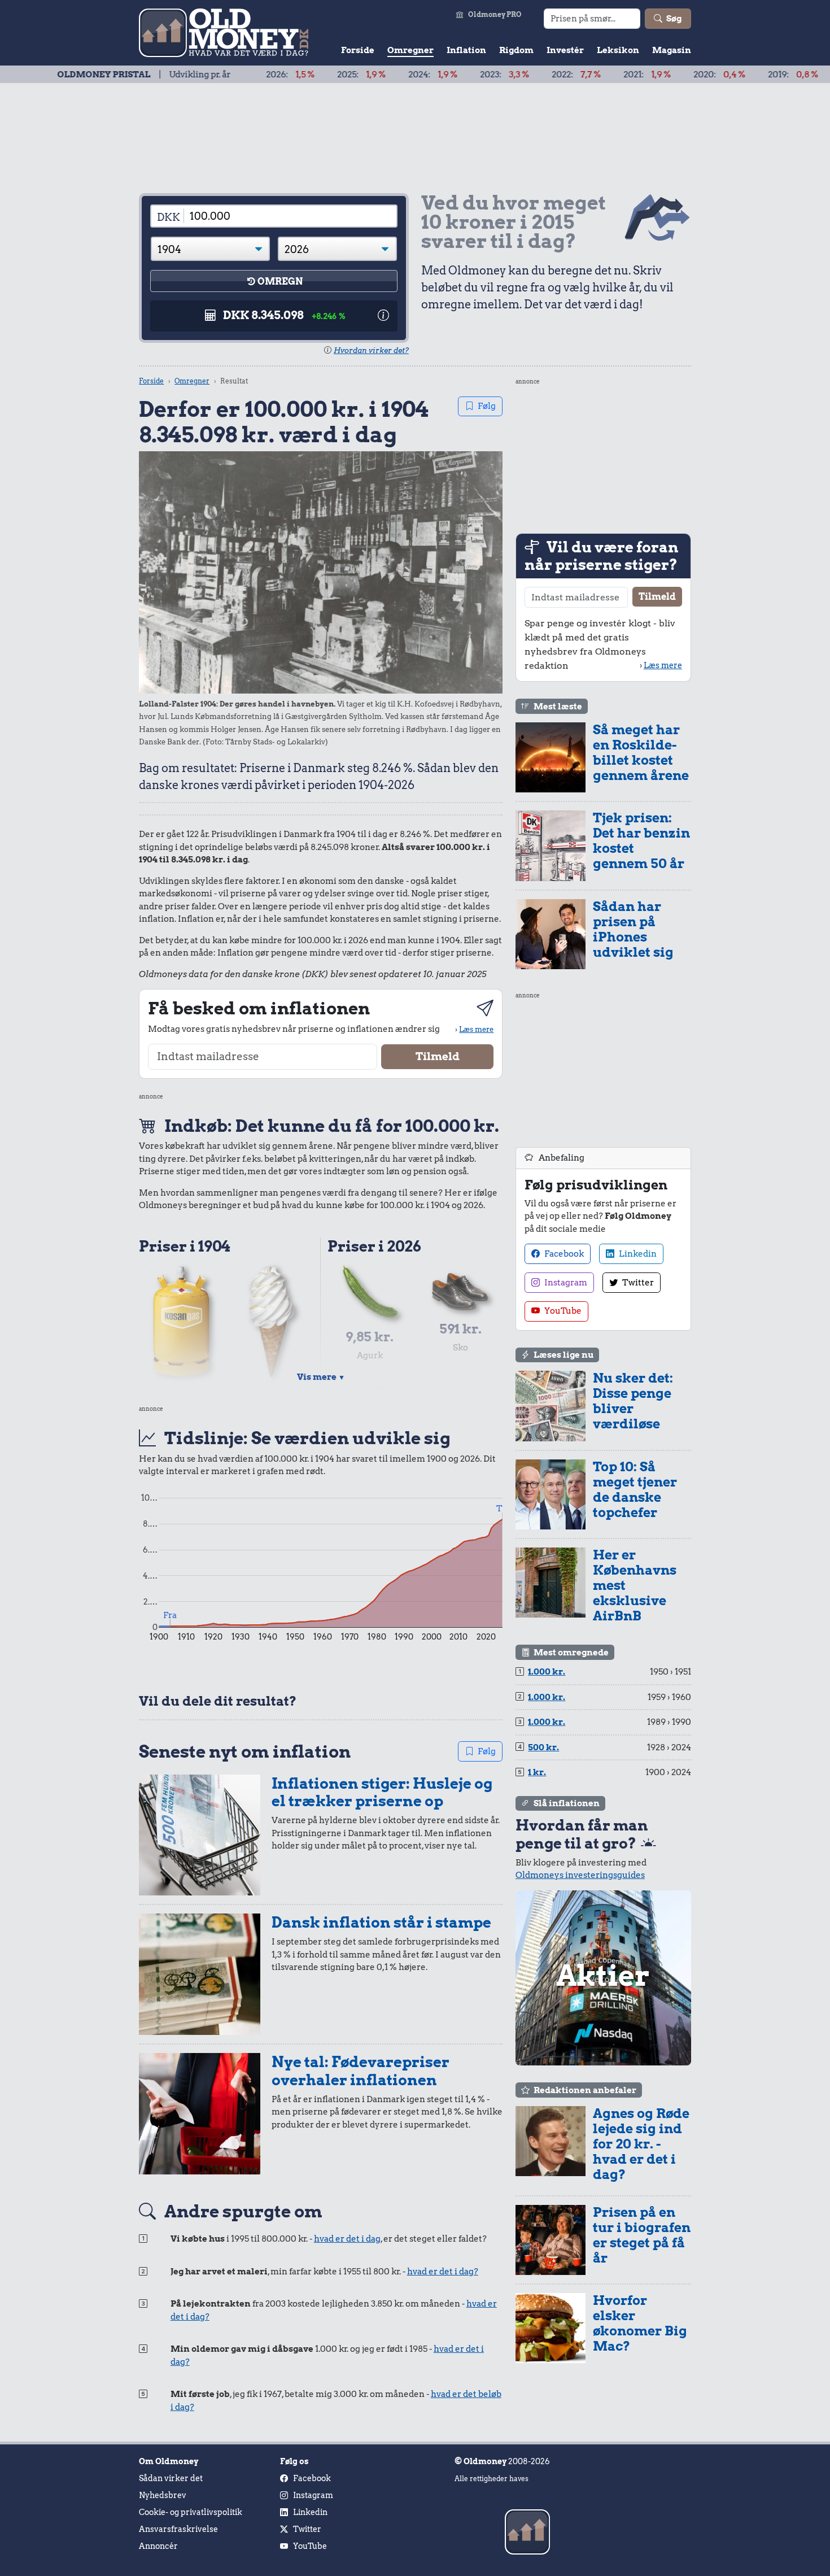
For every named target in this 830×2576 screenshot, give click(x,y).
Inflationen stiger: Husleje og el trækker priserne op (382, 1792)
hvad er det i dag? (443, 2272)
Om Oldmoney (169, 2461)
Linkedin (637, 1254)
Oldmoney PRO (495, 14)
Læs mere (476, 1029)
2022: (509, 75)
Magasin (672, 50)
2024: (366, 75)
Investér (565, 50)
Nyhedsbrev (163, 2495)
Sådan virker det (171, 2478)
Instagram (565, 1283)
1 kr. (537, 1772)
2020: (652, 75)
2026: (223, 75)
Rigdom (516, 50)
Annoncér (158, 2546)
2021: (580, 75)
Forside (358, 50)
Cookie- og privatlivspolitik (191, 2512)
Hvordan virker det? (371, 350)
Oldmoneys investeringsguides (580, 1875)
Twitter (637, 1283)
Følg (487, 406)
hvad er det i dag (347, 2239)
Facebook (563, 1254)
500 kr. (543, 1747)
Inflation (466, 50)
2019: (726, 75)
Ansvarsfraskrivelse (178, 2529)
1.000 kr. (547, 1672)
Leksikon (618, 50)
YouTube (562, 1311)
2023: (437, 75)
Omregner (410, 50)
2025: (294, 75)
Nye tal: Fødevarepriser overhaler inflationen (361, 2071)
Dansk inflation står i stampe (381, 1922)
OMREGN (280, 282)
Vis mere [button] (321, 1377)
